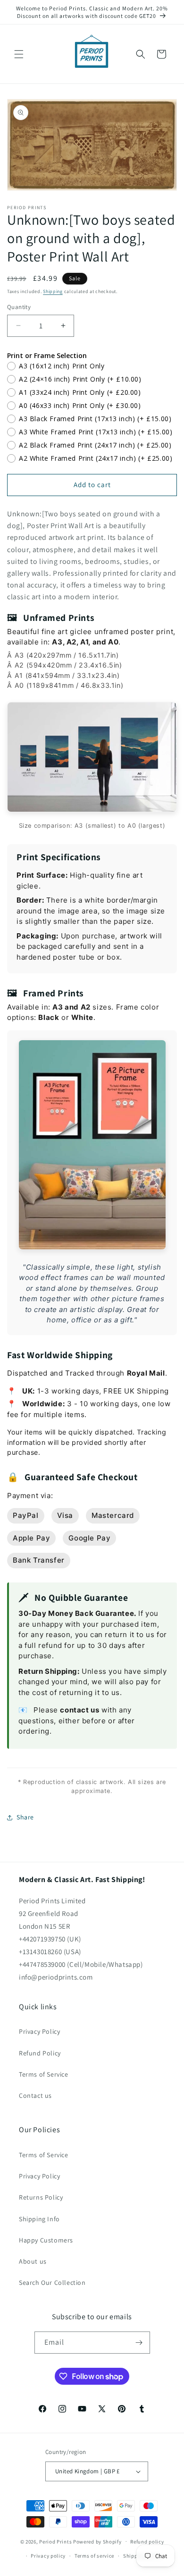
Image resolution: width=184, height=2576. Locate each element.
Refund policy (147, 2542)
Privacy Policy (39, 2031)
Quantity (19, 307)
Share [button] (25, 1817)
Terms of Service (44, 2074)
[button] (19, 54)
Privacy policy (48, 2556)
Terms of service (94, 2556)
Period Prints (55, 2541)
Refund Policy (40, 2053)
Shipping (53, 291)
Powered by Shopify (97, 2541)
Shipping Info (39, 2219)
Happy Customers (46, 2240)
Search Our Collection (52, 2283)
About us (33, 2261)
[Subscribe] (139, 2343)
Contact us (35, 2095)
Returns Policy (41, 2197)
